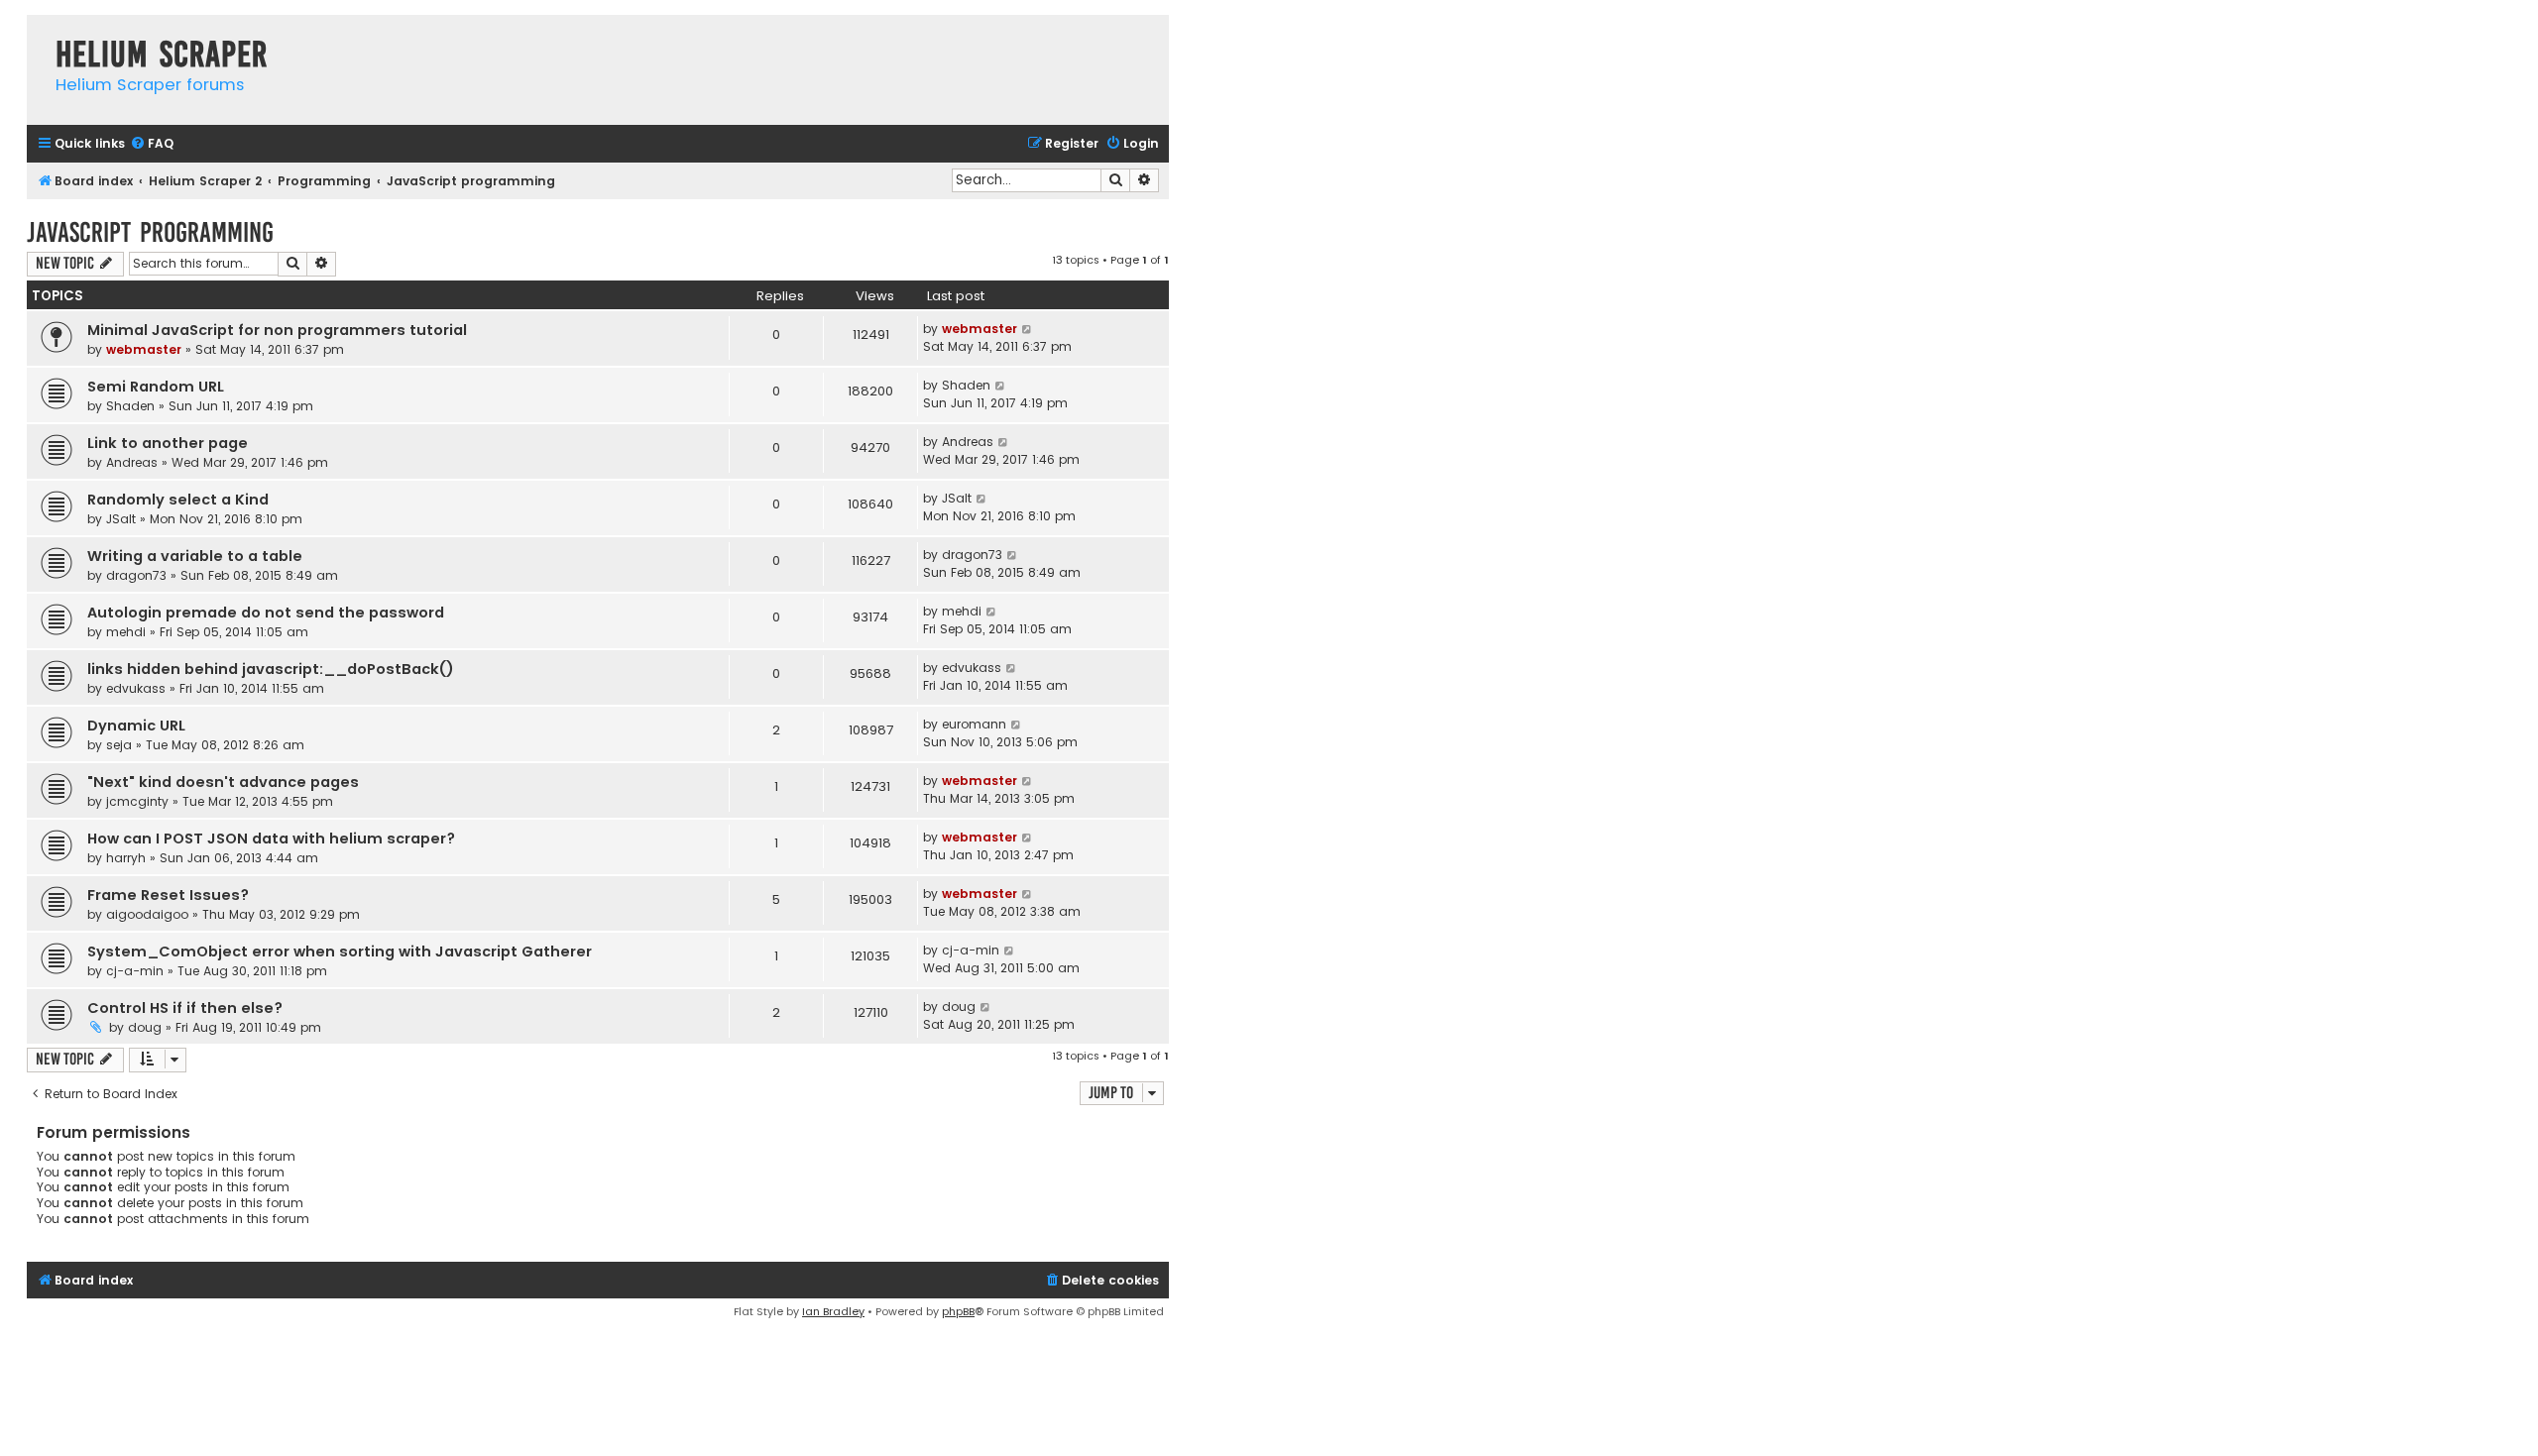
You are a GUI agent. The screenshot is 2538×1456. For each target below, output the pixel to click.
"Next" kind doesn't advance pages (223, 782)
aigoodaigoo (147, 914)
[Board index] (36, 34)
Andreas (132, 462)
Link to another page (168, 443)
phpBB (958, 1311)
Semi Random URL (156, 387)
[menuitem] (152, 144)
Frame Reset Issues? (168, 895)
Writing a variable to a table (195, 556)
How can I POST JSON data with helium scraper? (271, 839)
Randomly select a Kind (178, 500)
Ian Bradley (833, 1311)
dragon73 (136, 575)
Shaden (130, 406)
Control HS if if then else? (185, 1008)
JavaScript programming (150, 232)
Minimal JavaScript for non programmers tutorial (277, 330)
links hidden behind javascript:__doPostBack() (271, 669)
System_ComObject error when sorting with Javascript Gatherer (340, 952)
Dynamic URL (136, 726)
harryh (126, 858)
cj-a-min (135, 971)
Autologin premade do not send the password (266, 613)
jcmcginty (137, 801)
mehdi (126, 632)
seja (119, 745)
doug (145, 1027)
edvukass (136, 688)
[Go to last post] (1028, 329)
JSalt (121, 519)
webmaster (144, 349)
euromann (974, 724)
